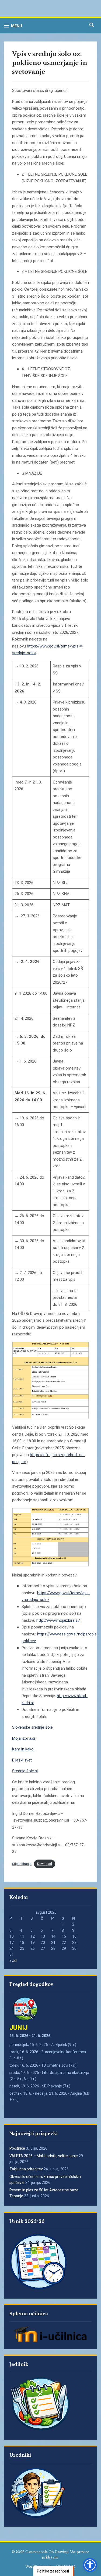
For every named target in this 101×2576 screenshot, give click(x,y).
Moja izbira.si (24, 1738)
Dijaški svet (22, 1760)
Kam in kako (23, 1749)
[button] (13, 26)
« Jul (13, 1961)
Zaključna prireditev (26, 2169)
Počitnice (17, 2148)
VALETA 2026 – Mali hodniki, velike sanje (44, 2156)
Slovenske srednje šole (32, 1727)
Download (45, 1864)
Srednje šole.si (25, 1771)
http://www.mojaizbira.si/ (58, 1620)
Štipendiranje (22, 1864)
